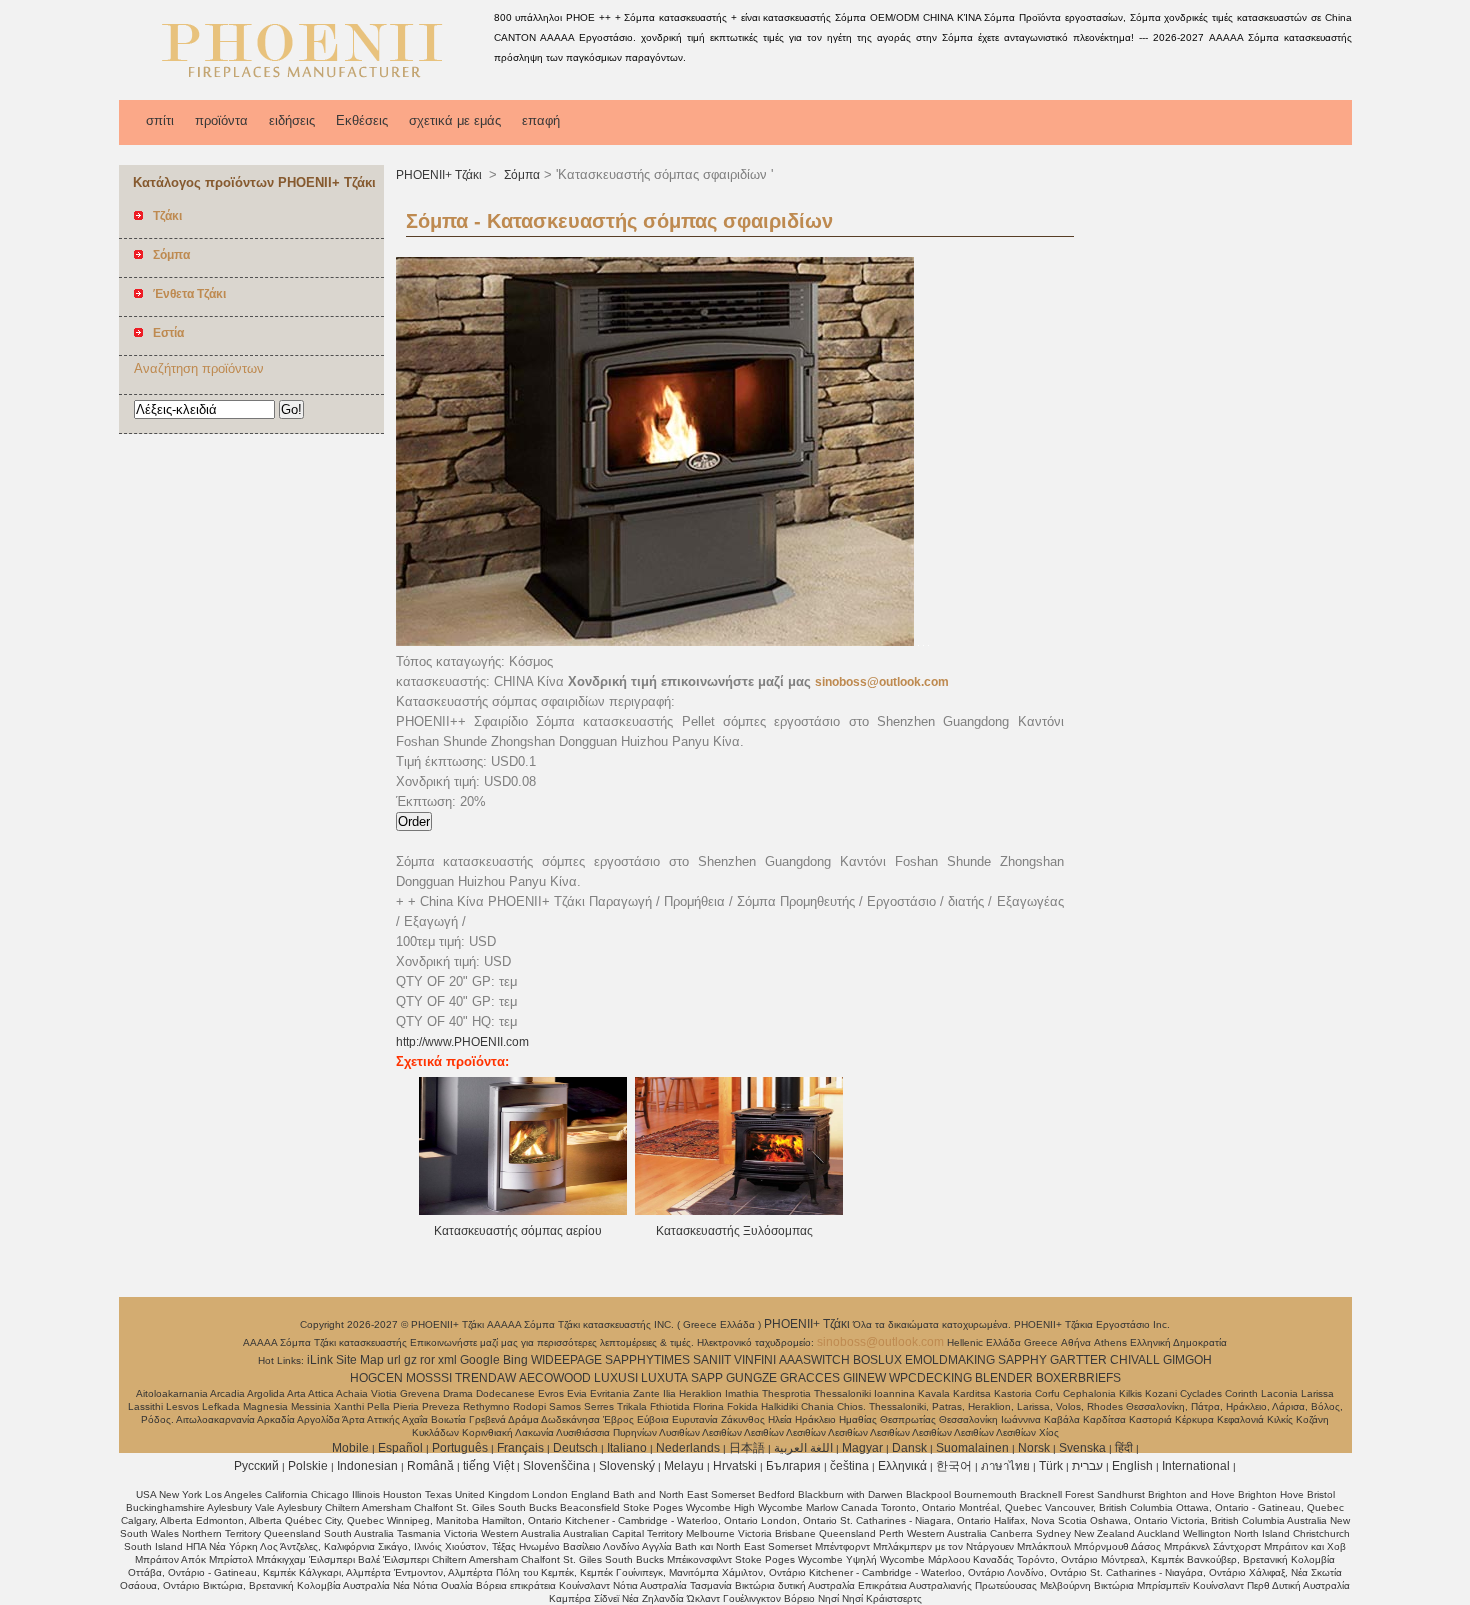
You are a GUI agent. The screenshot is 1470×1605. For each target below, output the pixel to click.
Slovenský (627, 1466)
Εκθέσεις (362, 120)
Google (480, 1360)
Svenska (1082, 1448)
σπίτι (160, 120)
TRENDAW (485, 1378)
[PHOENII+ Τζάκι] (303, 85)
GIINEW (864, 1378)
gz (410, 1360)
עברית (1087, 1466)
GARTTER (1078, 1360)
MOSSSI (429, 1378)
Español (400, 1448)
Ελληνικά (902, 1466)
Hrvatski (735, 1466)
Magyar (862, 1448)
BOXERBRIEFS (1078, 1378)
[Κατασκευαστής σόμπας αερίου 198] (523, 1211)
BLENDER (1004, 1378)
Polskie (308, 1466)
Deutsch (575, 1448)
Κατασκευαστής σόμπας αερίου (518, 1231)
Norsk (1034, 1448)
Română (430, 1466)
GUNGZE (751, 1378)
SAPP (707, 1378)
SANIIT (712, 1360)
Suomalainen (972, 1448)
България (793, 1466)
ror (427, 1360)
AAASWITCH (814, 1360)
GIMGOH (1187, 1360)
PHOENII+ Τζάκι (440, 175)
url (394, 1360)
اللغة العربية (803, 1448)
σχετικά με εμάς (455, 120)
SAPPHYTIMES (647, 1360)
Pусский (256, 1466)
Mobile (350, 1448)
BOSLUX (877, 1360)
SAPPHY (1022, 1360)
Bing (515, 1360)
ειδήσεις (292, 120)
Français (520, 1448)
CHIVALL (1135, 1360)
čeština (849, 1466)
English (1132, 1466)
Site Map (360, 1360)
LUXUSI (616, 1378)
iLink (320, 1360)
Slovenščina (556, 1466)
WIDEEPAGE (566, 1360)
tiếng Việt (488, 1466)
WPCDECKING (930, 1378)
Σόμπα (520, 175)
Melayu (684, 1466)
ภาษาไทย (1005, 1466)
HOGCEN (376, 1378)
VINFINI (755, 1360)
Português (460, 1448)
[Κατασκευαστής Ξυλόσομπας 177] (739, 1211)
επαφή (541, 120)
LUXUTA (664, 1378)
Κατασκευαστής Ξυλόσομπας (734, 1231)
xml (447, 1360)
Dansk (909, 1448)
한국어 (954, 1466)
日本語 (747, 1448)
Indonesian (367, 1466)
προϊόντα (221, 120)
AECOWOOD (555, 1378)
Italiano (627, 1448)
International (1196, 1466)
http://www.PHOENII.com (462, 1042)
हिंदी (1124, 1448)
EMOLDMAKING (950, 1360)
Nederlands (688, 1448)
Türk (1051, 1466)
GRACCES (810, 1378)
